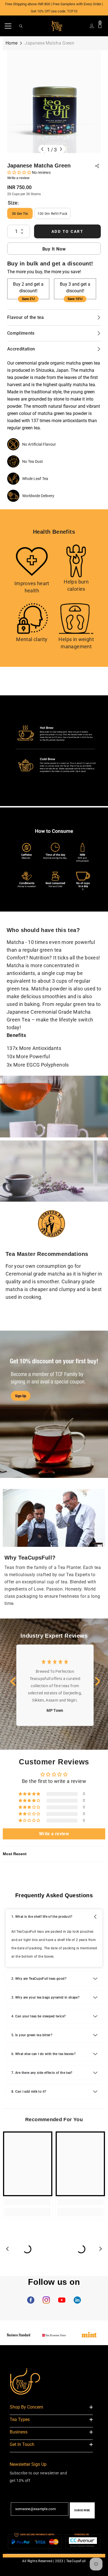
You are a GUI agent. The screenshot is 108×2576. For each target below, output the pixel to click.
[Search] (21, 26)
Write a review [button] (54, 1834)
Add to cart (68, 231)
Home (11, 43)
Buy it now (54, 249)
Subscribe (82, 2510)
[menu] (8, 26)
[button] (20, 172)
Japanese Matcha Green (39, 166)
